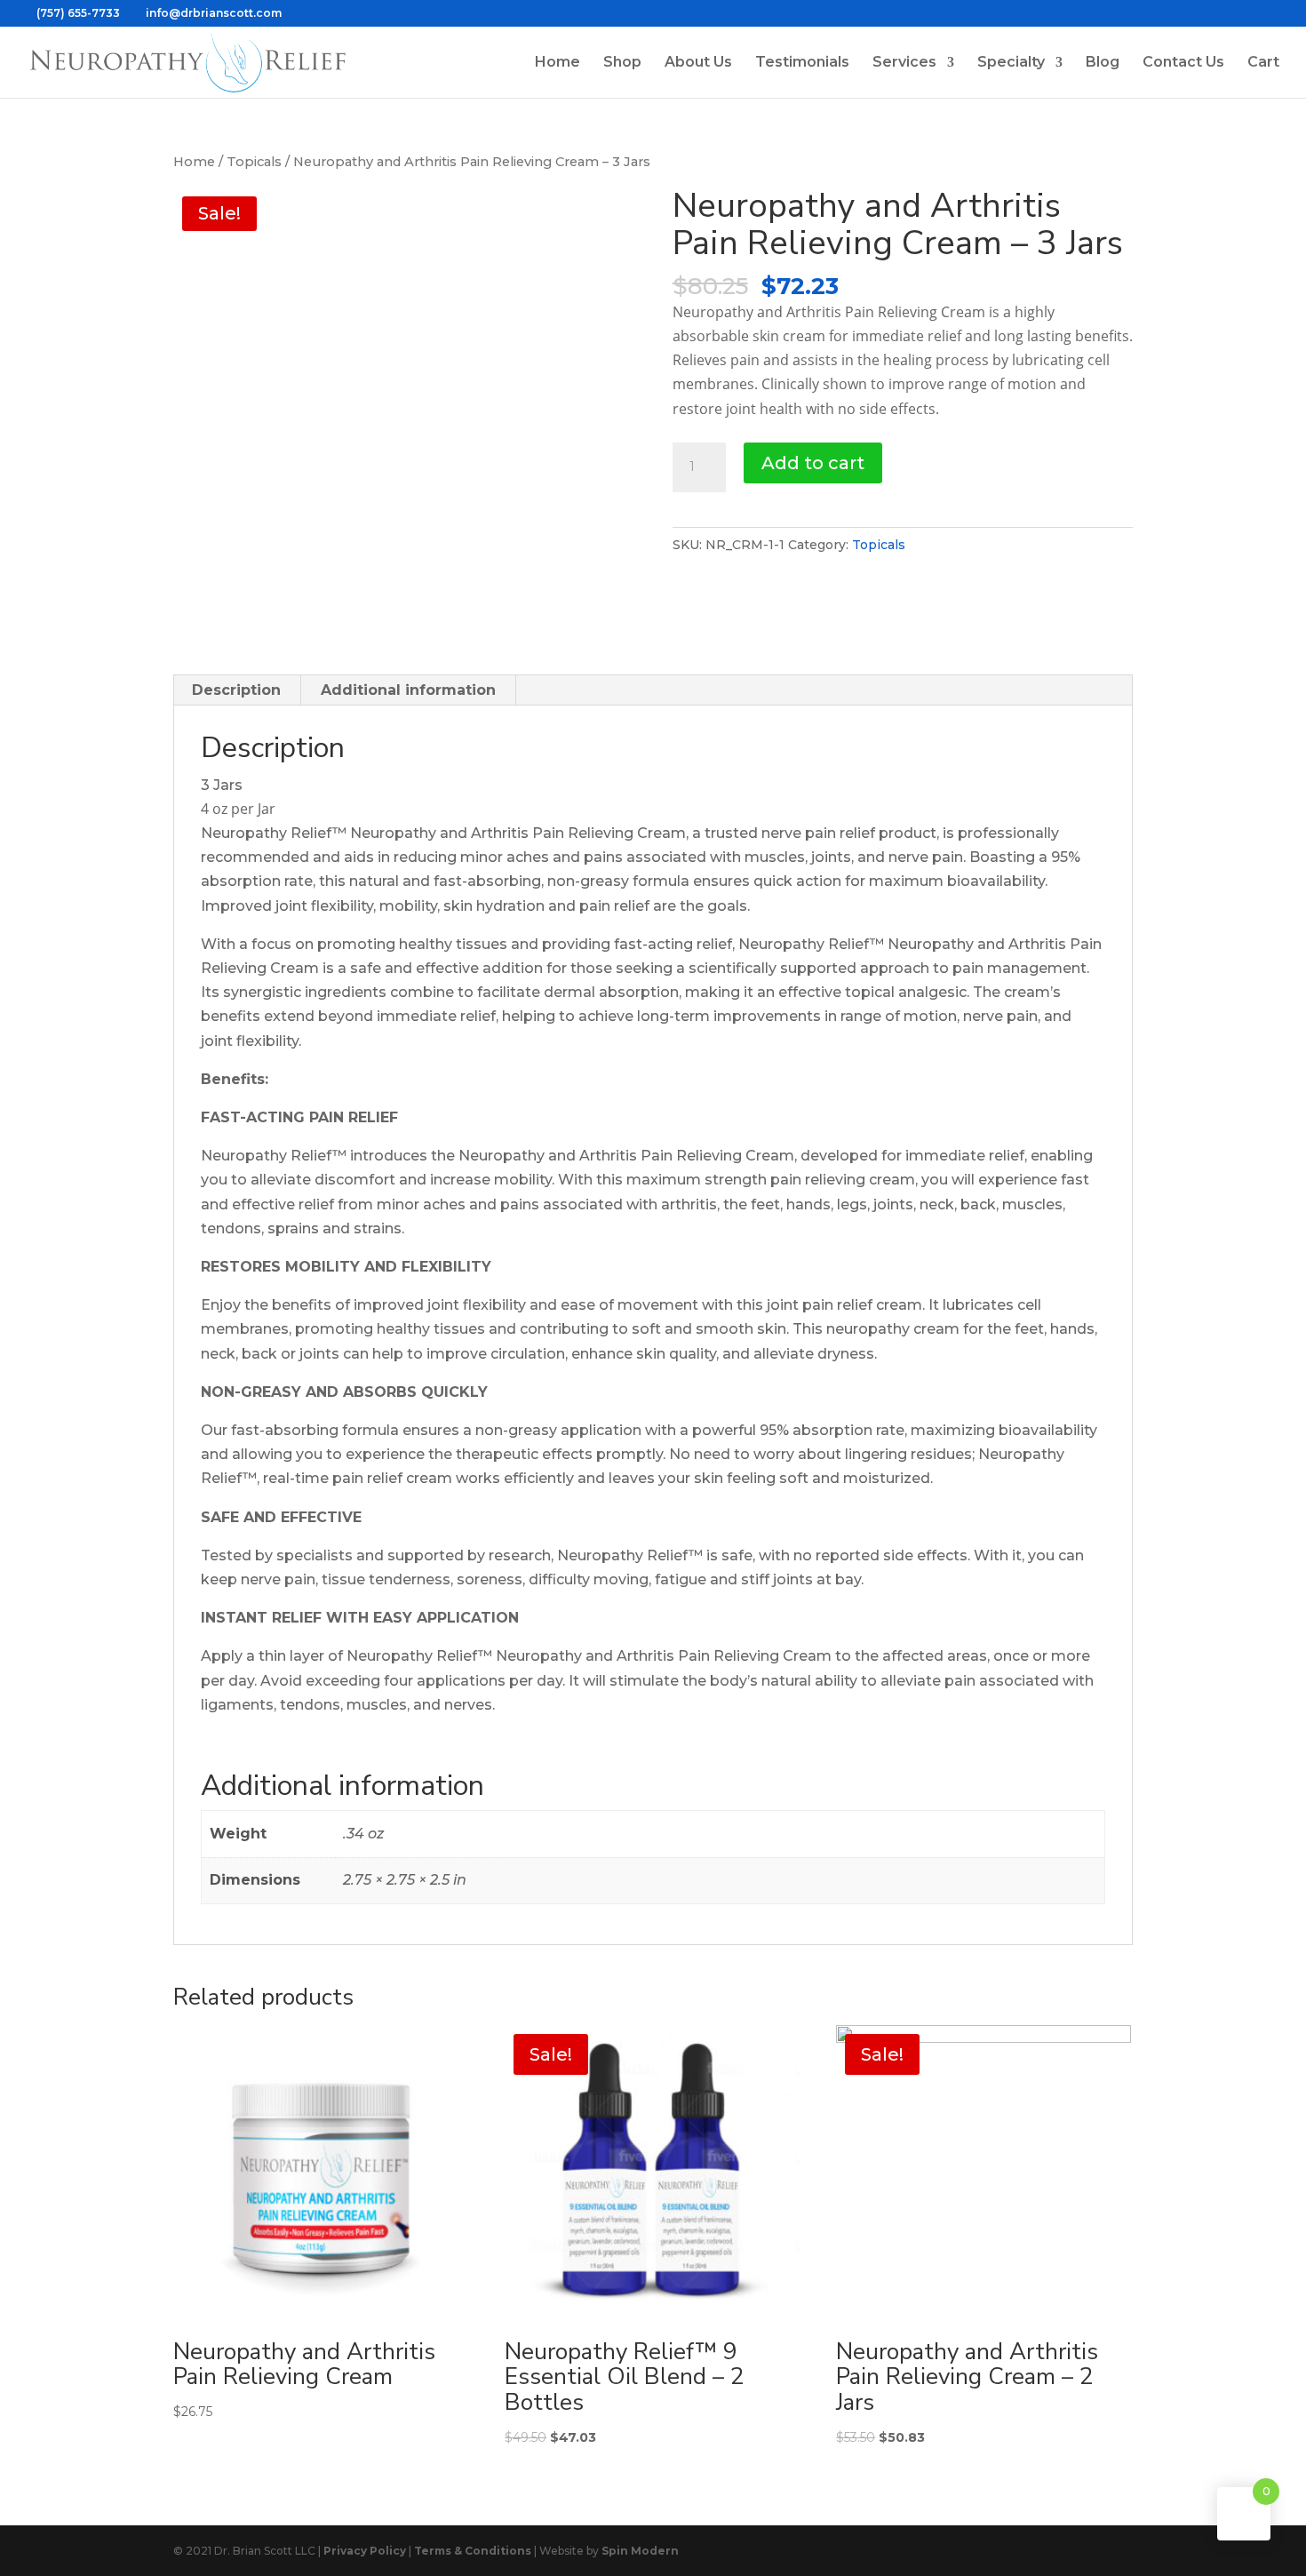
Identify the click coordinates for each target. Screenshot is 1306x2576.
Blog (1103, 63)
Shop (622, 63)
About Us (698, 63)
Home (557, 63)
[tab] (237, 690)
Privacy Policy (365, 2551)
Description (236, 690)
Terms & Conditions (473, 2551)
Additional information (408, 690)
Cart (1263, 63)
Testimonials (802, 63)
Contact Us (1183, 63)
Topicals (254, 162)
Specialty (1011, 63)
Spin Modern (640, 2551)
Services (904, 63)
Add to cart (813, 463)
